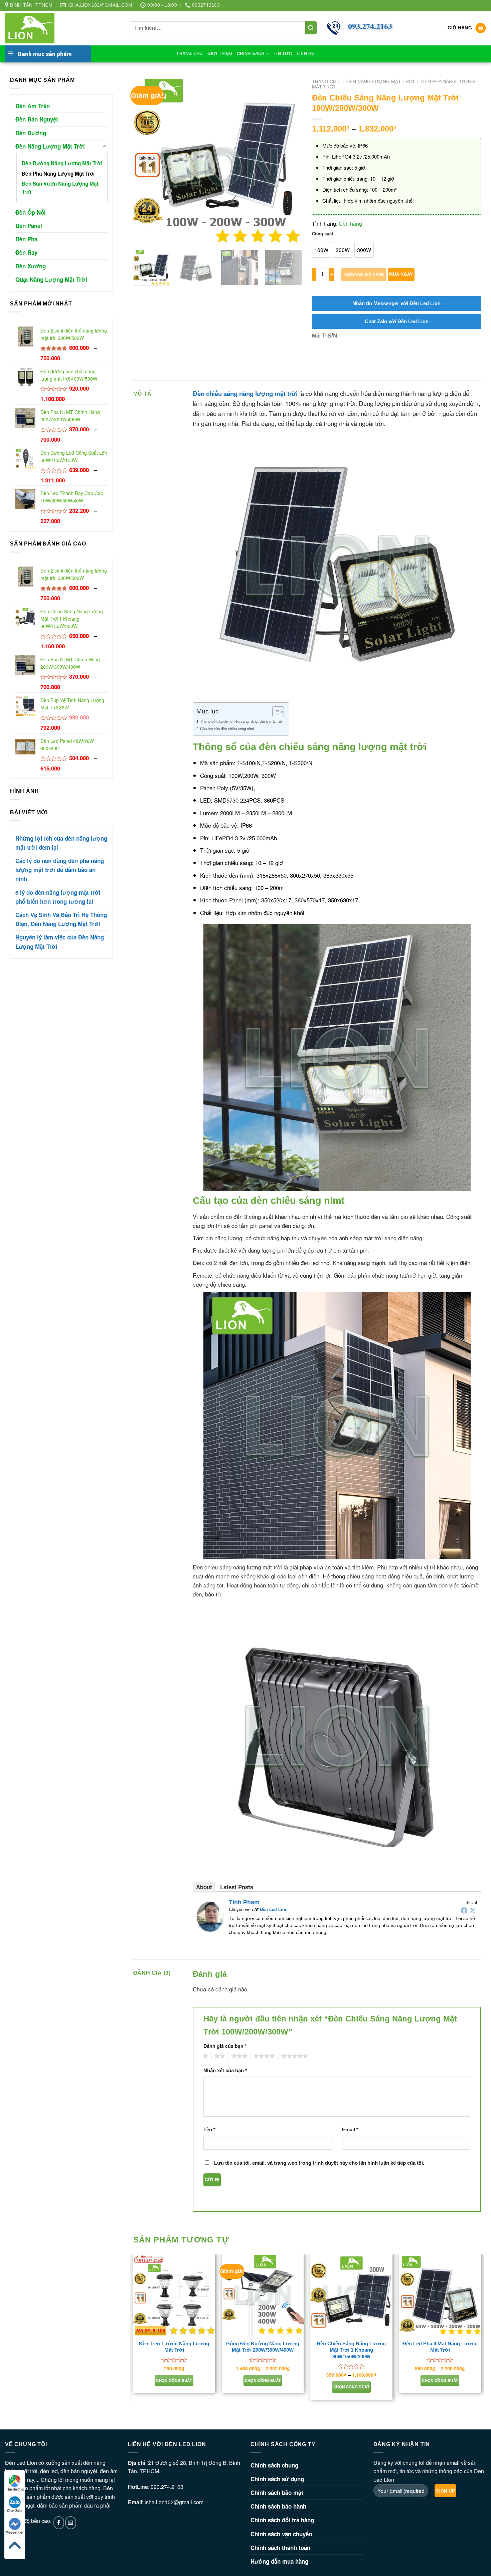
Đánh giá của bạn (225, 2046)
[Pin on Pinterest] (354, 360)
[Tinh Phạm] (210, 1916)
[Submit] (311, 28)
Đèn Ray (26, 252)
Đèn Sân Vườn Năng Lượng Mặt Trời (60, 188)
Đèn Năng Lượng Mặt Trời (50, 146)
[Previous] (145, 160)
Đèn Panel (29, 226)
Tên (209, 2129)
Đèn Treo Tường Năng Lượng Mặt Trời (174, 2347)
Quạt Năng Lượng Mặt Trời (51, 279)
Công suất (322, 234)
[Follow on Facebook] (59, 2523)
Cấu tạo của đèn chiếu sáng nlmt (227, 728)
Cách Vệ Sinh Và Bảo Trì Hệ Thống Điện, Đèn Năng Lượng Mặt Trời (61, 919)
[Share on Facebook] (318, 360)
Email (350, 2129)
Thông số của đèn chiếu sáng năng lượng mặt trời (241, 721)
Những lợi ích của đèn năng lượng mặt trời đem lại (61, 843)
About (204, 1887)
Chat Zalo (15, 2511)
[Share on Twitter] (330, 360)
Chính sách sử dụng (277, 2479)
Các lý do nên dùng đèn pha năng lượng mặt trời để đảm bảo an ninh (60, 870)
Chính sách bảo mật (277, 2493)
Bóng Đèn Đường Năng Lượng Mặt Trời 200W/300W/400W (263, 2347)
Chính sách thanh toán (280, 2548)
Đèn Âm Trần (33, 106)
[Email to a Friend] (342, 360)
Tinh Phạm (244, 1902)
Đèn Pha (26, 239)
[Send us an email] (71, 2523)
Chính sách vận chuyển (281, 2534)
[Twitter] (473, 1910)
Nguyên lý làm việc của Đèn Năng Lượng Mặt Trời (60, 942)
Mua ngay (401, 274)
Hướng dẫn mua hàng (279, 2561)
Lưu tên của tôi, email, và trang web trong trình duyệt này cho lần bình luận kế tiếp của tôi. (319, 2163)
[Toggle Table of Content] (275, 712)
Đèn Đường (31, 133)
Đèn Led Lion (274, 1909)
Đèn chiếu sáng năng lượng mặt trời (245, 393)
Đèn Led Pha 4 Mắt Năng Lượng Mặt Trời (440, 2347)
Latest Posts (237, 1887)
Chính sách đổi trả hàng (282, 2520)
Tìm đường (15, 2489)
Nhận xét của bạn (225, 2070)
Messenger (15, 2532)
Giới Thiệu (220, 54)
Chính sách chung (274, 2465)
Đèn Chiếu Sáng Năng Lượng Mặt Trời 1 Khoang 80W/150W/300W (351, 2350)
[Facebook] (464, 1910)
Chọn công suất (174, 2381)
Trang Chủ (189, 54)
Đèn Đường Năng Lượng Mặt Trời (62, 163)
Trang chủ (326, 82)
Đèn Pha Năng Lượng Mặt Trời (58, 174)
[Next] (290, 160)
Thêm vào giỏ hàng (364, 274)
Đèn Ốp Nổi (31, 212)
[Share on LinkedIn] (366, 360)
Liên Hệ (306, 54)
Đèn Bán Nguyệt (37, 119)
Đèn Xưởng (31, 266)
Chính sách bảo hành (278, 2506)
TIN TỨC (283, 54)
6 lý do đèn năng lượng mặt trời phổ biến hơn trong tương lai (58, 897)
